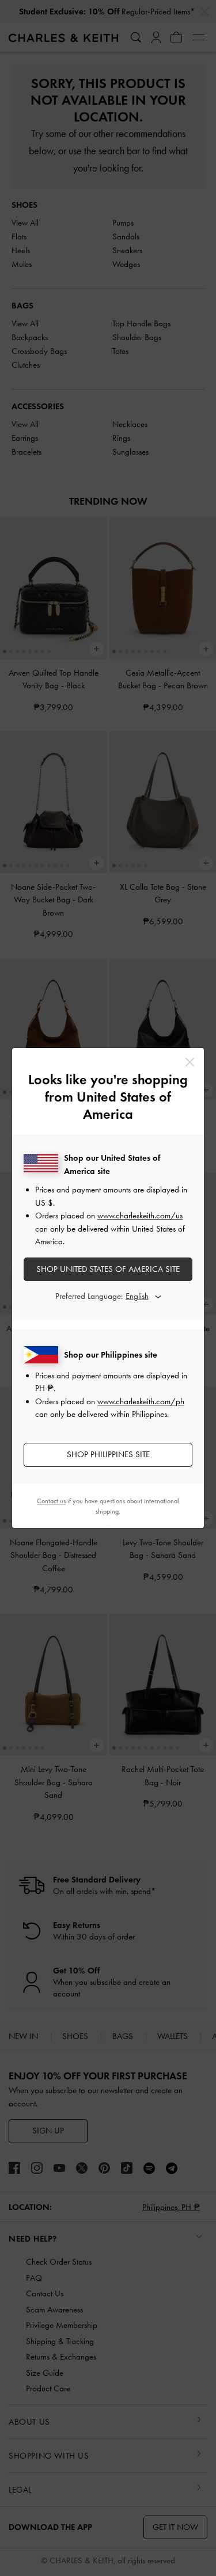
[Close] (190, 1062)
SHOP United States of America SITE (108, 1269)
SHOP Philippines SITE (108, 1454)
